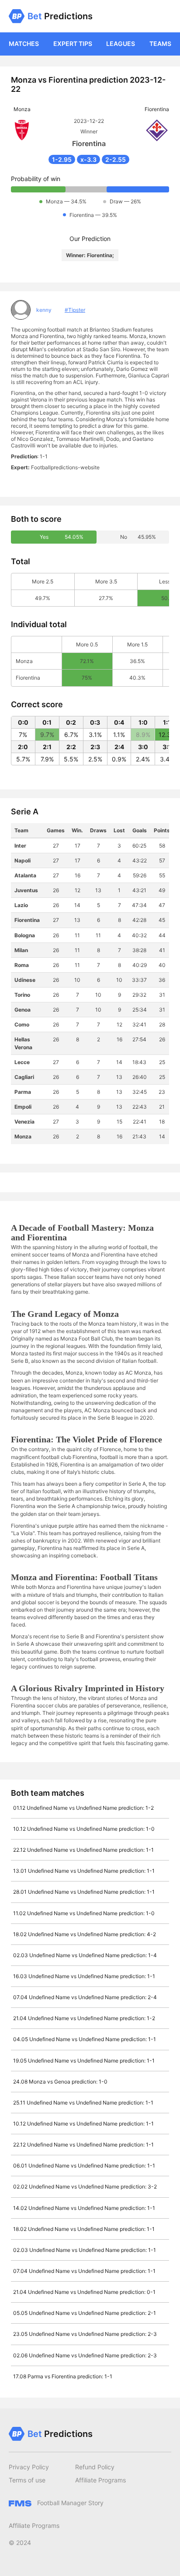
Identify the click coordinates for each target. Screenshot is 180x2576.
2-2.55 (116, 159)
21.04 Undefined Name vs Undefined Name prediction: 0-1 (84, 2292)
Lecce (22, 1062)
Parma (23, 1092)
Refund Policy (95, 2467)
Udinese (25, 980)
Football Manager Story (69, 2503)
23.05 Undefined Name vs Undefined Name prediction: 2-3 (85, 2334)
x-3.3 (88, 159)
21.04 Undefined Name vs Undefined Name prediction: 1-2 (84, 2018)
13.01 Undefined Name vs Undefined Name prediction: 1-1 (84, 1871)
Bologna (25, 935)
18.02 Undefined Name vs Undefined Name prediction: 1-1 (84, 2229)
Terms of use (27, 2480)
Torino (22, 995)
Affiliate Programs (100, 2480)
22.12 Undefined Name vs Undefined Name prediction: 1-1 (83, 1850)
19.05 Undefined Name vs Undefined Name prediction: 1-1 (84, 2061)
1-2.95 (62, 159)
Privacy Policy (29, 2467)
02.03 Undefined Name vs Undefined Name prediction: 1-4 (85, 1955)
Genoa (22, 1010)
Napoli (22, 860)
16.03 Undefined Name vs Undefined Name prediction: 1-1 (84, 1976)
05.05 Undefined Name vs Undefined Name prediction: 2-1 (85, 2313)
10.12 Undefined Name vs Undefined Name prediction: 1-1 (83, 2124)
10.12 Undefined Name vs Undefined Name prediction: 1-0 (84, 1829)
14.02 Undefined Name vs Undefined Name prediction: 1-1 (84, 2208)
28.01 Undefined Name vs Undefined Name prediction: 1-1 (84, 1892)
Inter (20, 846)
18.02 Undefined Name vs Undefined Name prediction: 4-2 (85, 1934)
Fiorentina (27, 920)
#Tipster (75, 310)
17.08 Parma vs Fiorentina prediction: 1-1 (63, 2376)
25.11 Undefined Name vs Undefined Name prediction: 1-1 (83, 2103)
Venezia (24, 1122)
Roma (22, 965)
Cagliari (24, 1077)
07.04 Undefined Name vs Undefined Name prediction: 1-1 (84, 2271)
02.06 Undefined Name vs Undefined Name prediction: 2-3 (85, 2355)
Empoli (23, 1107)
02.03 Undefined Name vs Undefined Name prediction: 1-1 (85, 2250)
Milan (21, 950)
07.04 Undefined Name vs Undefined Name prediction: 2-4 (85, 1997)
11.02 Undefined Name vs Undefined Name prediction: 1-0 (84, 1913)
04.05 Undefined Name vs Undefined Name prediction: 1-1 (85, 2039)
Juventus (26, 890)
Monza (23, 1136)
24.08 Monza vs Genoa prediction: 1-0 (60, 2082)
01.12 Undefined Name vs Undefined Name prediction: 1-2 (83, 1808)
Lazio (21, 905)
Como (22, 1024)
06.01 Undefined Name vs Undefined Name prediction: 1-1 (84, 2166)
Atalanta (25, 875)
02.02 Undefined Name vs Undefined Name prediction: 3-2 (85, 2187)
